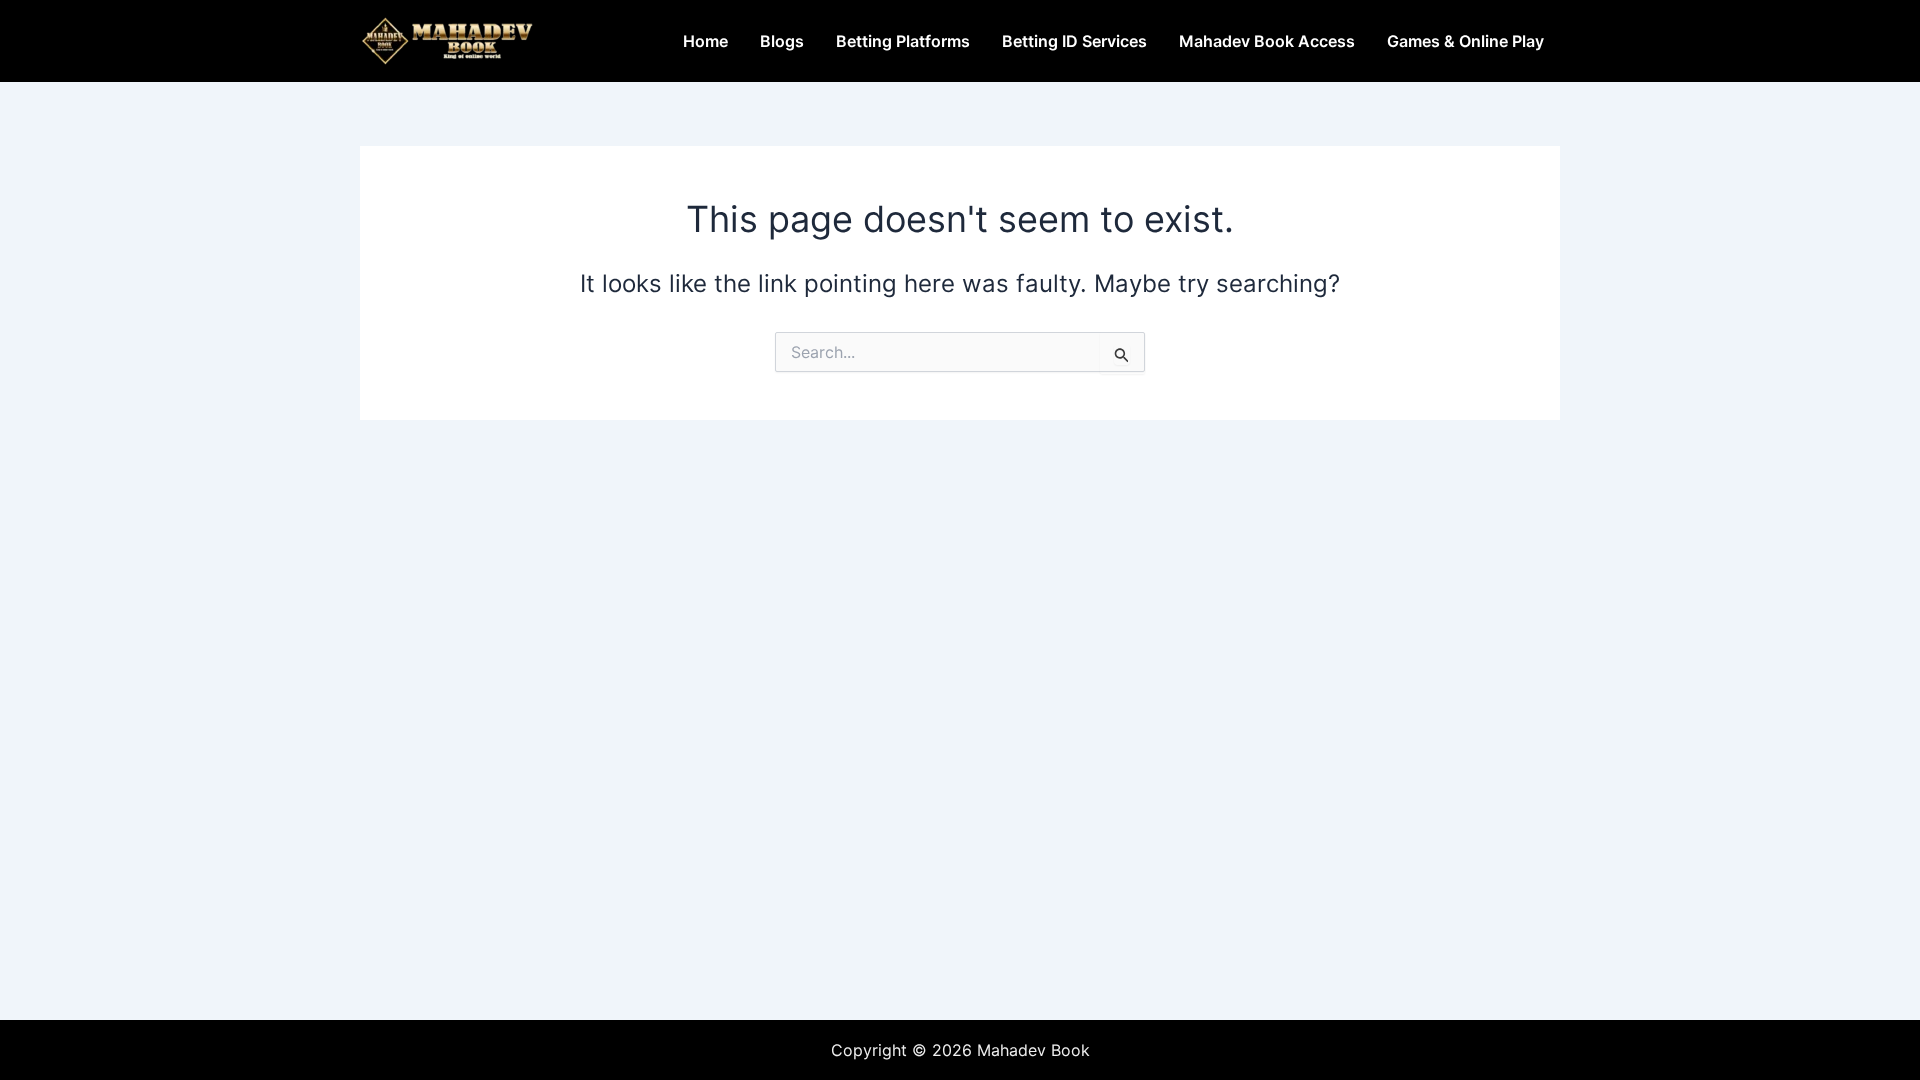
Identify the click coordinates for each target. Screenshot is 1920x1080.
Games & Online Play (1465, 41)
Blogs (782, 41)
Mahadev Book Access (1267, 41)
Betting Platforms (903, 41)
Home (705, 41)
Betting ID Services (1074, 41)
